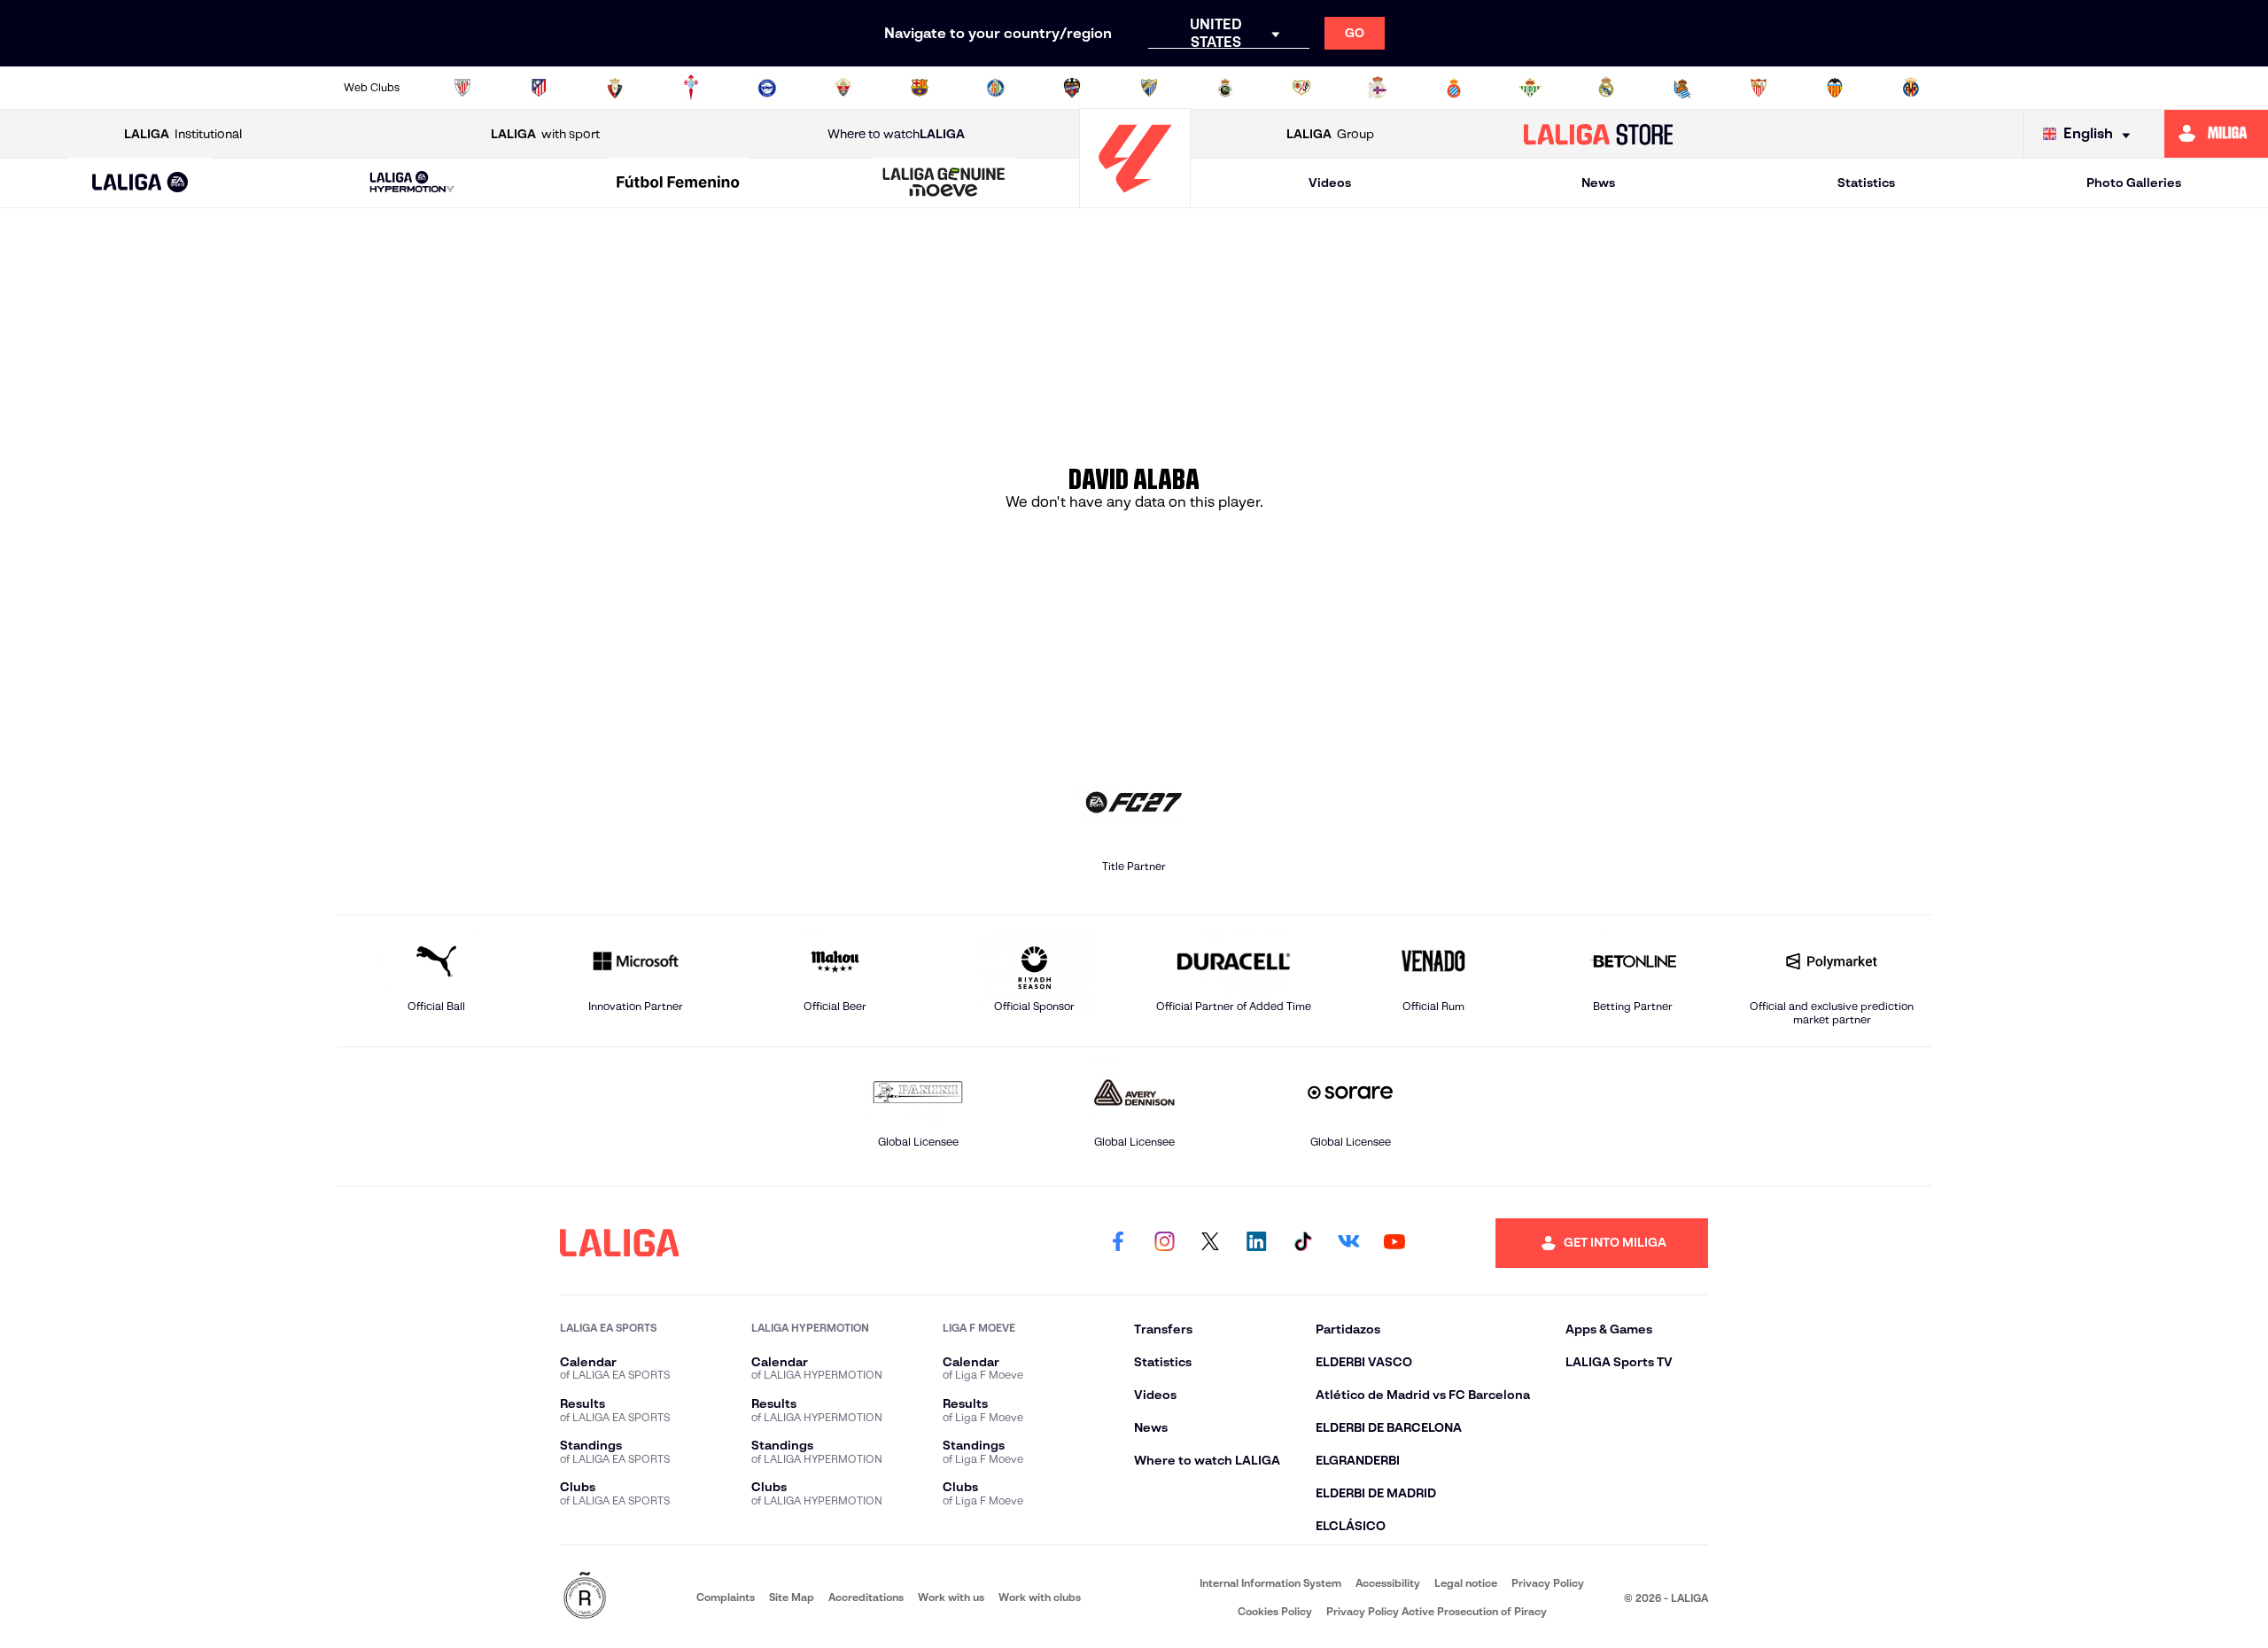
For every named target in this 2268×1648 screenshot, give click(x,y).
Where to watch (896, 134)
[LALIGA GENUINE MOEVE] (944, 183)
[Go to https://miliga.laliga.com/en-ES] (2216, 134)
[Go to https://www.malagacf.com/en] (1149, 88)
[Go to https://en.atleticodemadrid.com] (539, 88)
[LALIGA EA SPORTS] (140, 183)
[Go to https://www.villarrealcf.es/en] (1911, 88)
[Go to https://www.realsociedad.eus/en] (1682, 88)
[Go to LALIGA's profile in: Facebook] (1118, 1243)
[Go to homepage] (1135, 200)
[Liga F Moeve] (678, 183)
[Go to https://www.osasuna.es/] (615, 88)
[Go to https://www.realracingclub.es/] (1225, 88)
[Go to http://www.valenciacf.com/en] (1835, 88)
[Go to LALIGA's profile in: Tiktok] (1302, 1243)
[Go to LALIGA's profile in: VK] (1348, 1243)
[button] (140, 183)
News (1598, 183)
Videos (1330, 183)
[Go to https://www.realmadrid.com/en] (1606, 88)
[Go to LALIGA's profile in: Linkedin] (1256, 1243)
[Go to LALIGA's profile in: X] (1210, 1243)
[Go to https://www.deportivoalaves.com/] (767, 88)
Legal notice (1466, 1583)
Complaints (726, 1597)
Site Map (792, 1597)
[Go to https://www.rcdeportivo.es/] (1378, 88)
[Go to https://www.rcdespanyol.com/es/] (1454, 88)
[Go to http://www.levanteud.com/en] (1072, 88)
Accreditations (866, 1597)
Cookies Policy (1275, 1611)
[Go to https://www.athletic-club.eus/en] (462, 88)
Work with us (951, 1597)
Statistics (1866, 183)
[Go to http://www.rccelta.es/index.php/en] (691, 88)
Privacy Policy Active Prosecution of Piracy (1437, 1611)
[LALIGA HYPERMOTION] (412, 183)
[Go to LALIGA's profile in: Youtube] (1394, 1243)
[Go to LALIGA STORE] (1599, 134)
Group (1330, 134)
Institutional (183, 134)
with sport (545, 134)
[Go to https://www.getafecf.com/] (996, 88)
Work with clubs (1040, 1597)
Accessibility (1388, 1583)
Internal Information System (1270, 1583)
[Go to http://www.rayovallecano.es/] (1301, 88)
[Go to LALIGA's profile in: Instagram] (1164, 1243)
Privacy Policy (1548, 1583)
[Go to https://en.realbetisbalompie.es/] (1530, 88)
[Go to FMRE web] (585, 1597)
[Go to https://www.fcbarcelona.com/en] (920, 88)
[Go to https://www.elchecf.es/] (843, 88)
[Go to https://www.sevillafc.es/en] (1759, 88)
